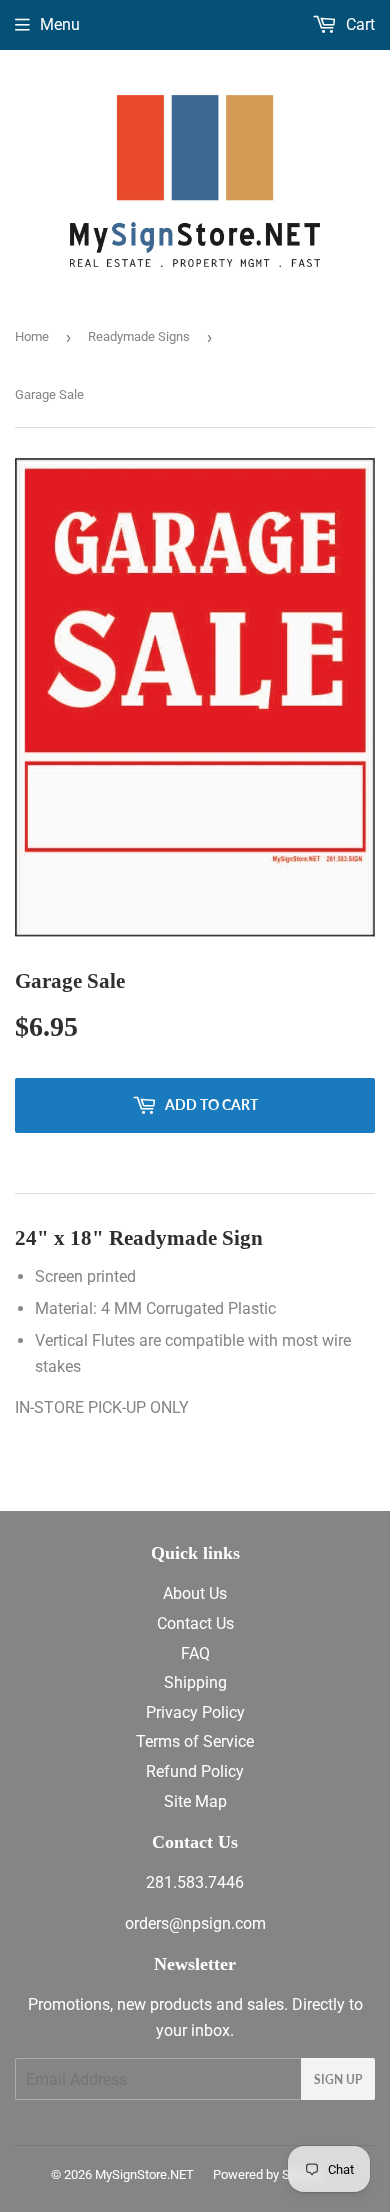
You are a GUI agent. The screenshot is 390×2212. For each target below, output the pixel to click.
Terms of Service (195, 1741)
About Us (195, 1593)
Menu (60, 24)
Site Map (195, 1801)
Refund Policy (195, 1771)
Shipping (195, 1682)
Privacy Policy (195, 1712)
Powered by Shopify (269, 2174)
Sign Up (338, 2079)
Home (32, 336)
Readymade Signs (139, 336)
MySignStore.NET (144, 2174)
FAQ (195, 1653)
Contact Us (195, 1623)
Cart (358, 24)
